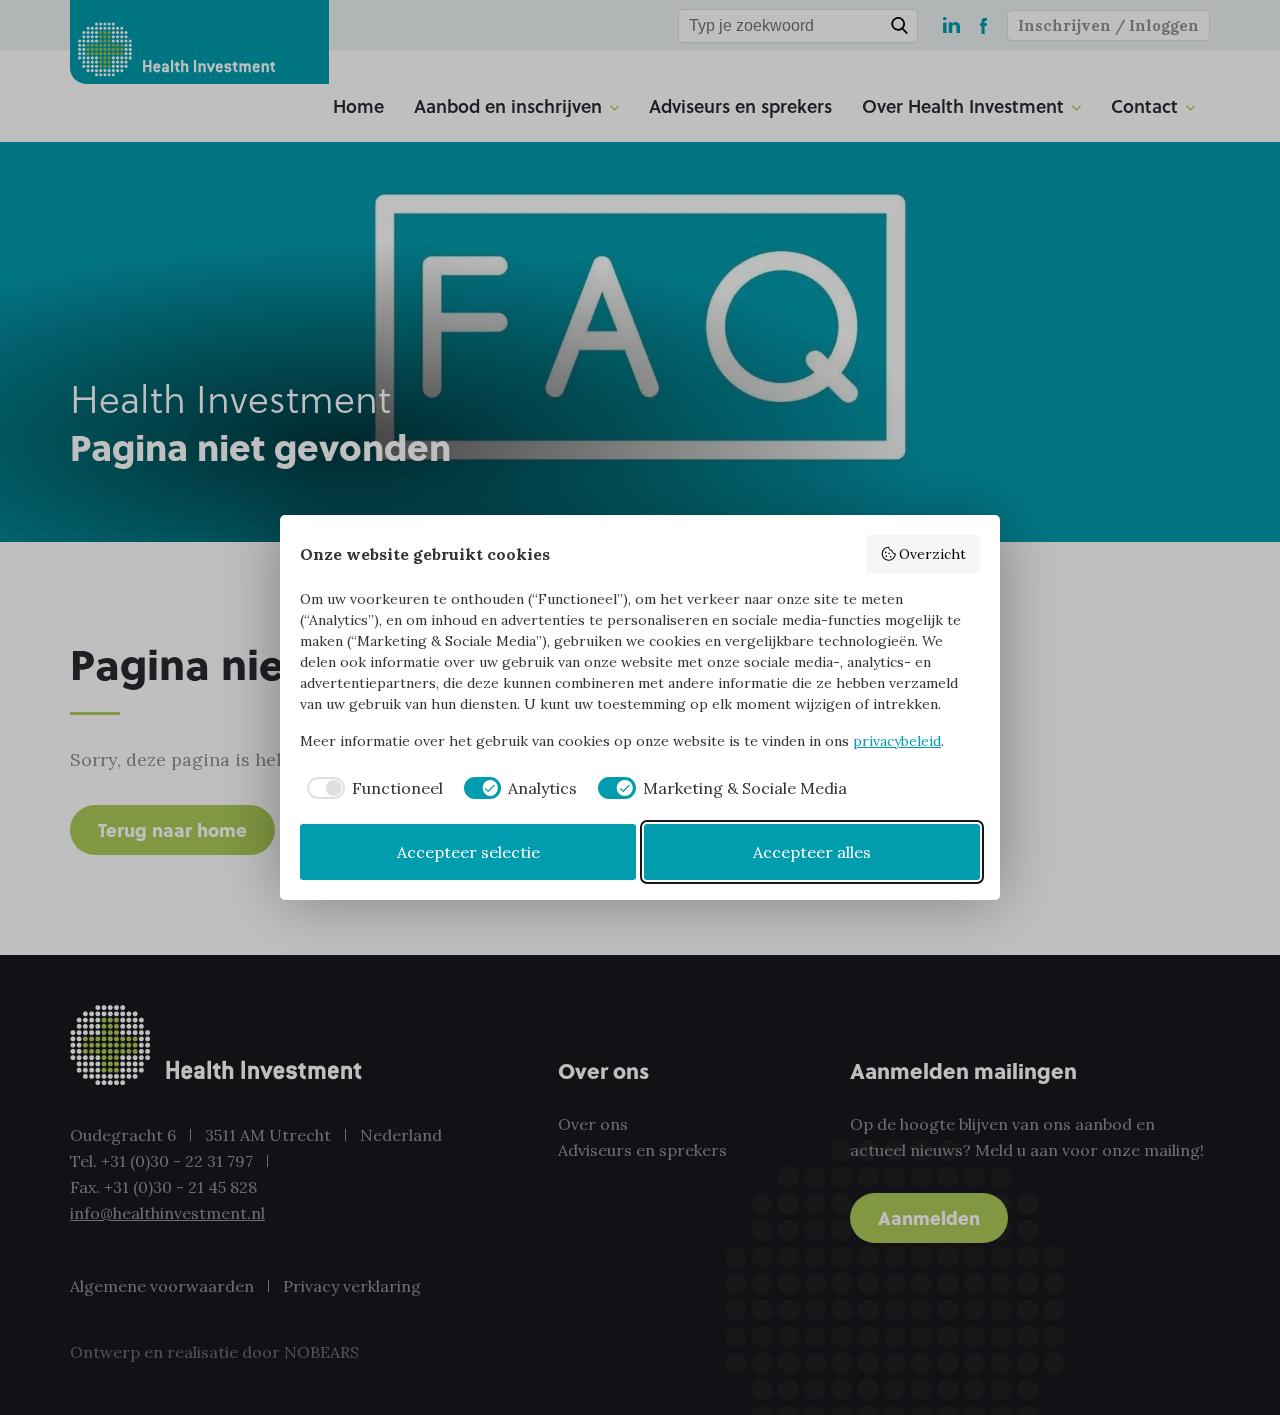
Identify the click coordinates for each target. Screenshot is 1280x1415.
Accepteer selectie (468, 852)
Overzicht (932, 554)
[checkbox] (371, 788)
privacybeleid (897, 741)
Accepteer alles (812, 852)
